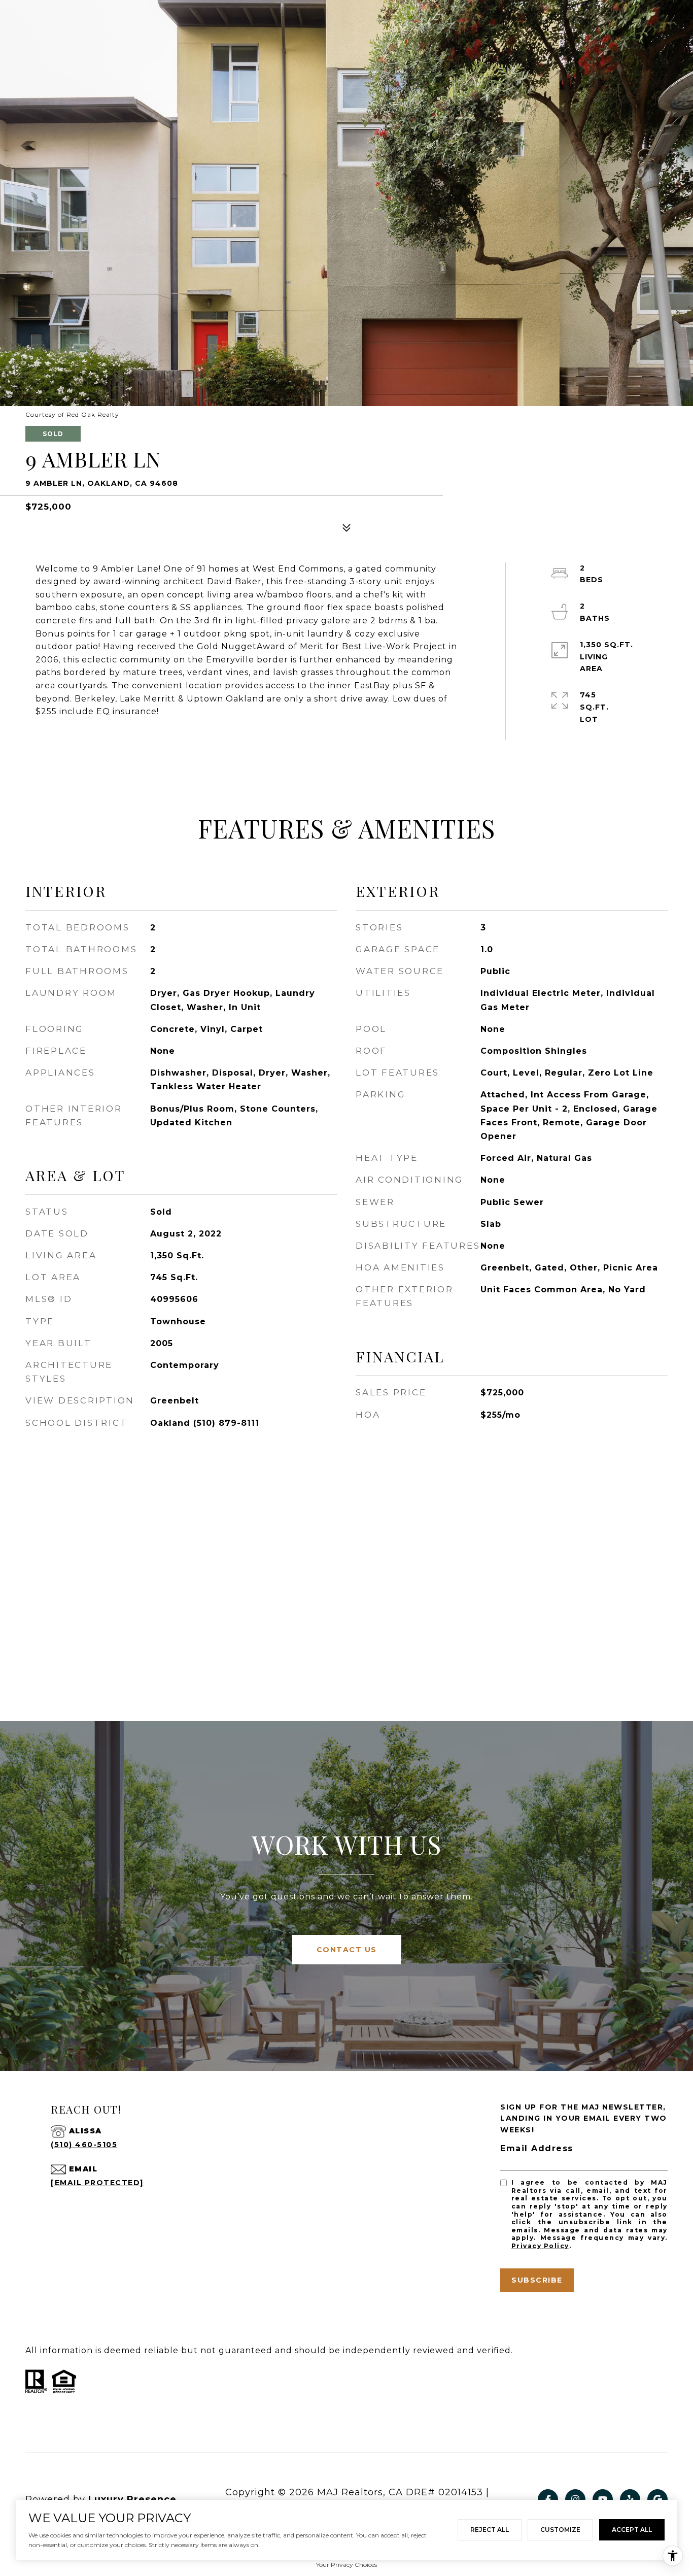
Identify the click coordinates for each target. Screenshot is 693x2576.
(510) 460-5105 (84, 2145)
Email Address (537, 2148)
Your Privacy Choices (346, 2565)
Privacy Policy (540, 2246)
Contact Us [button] (347, 1950)
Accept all (632, 2530)
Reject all (490, 2530)
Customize (560, 2530)
